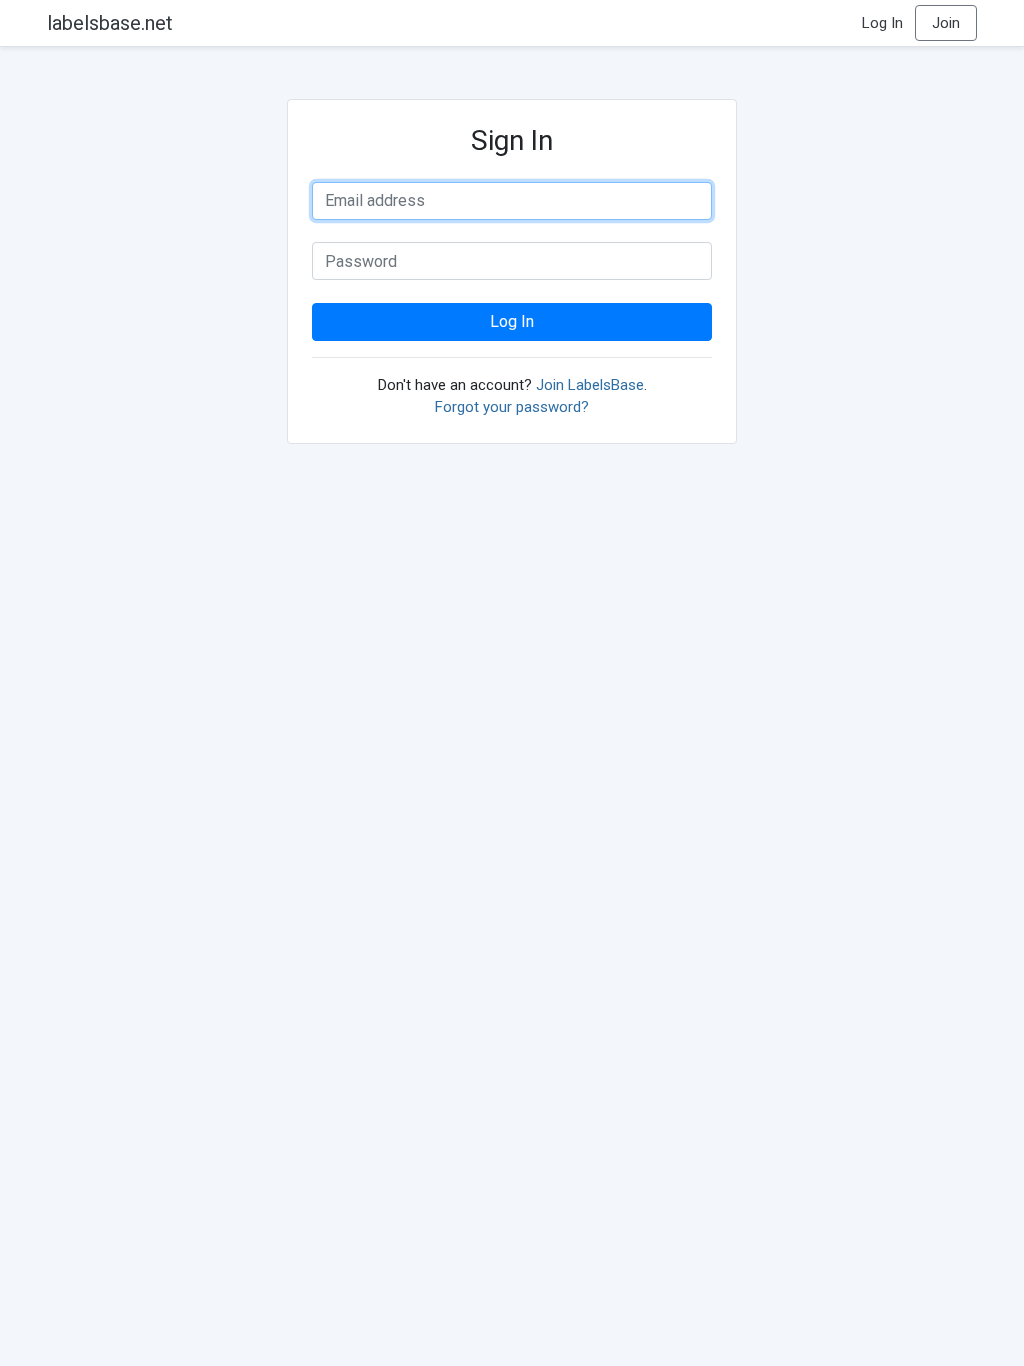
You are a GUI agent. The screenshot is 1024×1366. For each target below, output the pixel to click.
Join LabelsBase (590, 385)
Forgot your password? (512, 407)
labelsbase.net (110, 23)
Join (946, 23)
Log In (882, 23)
